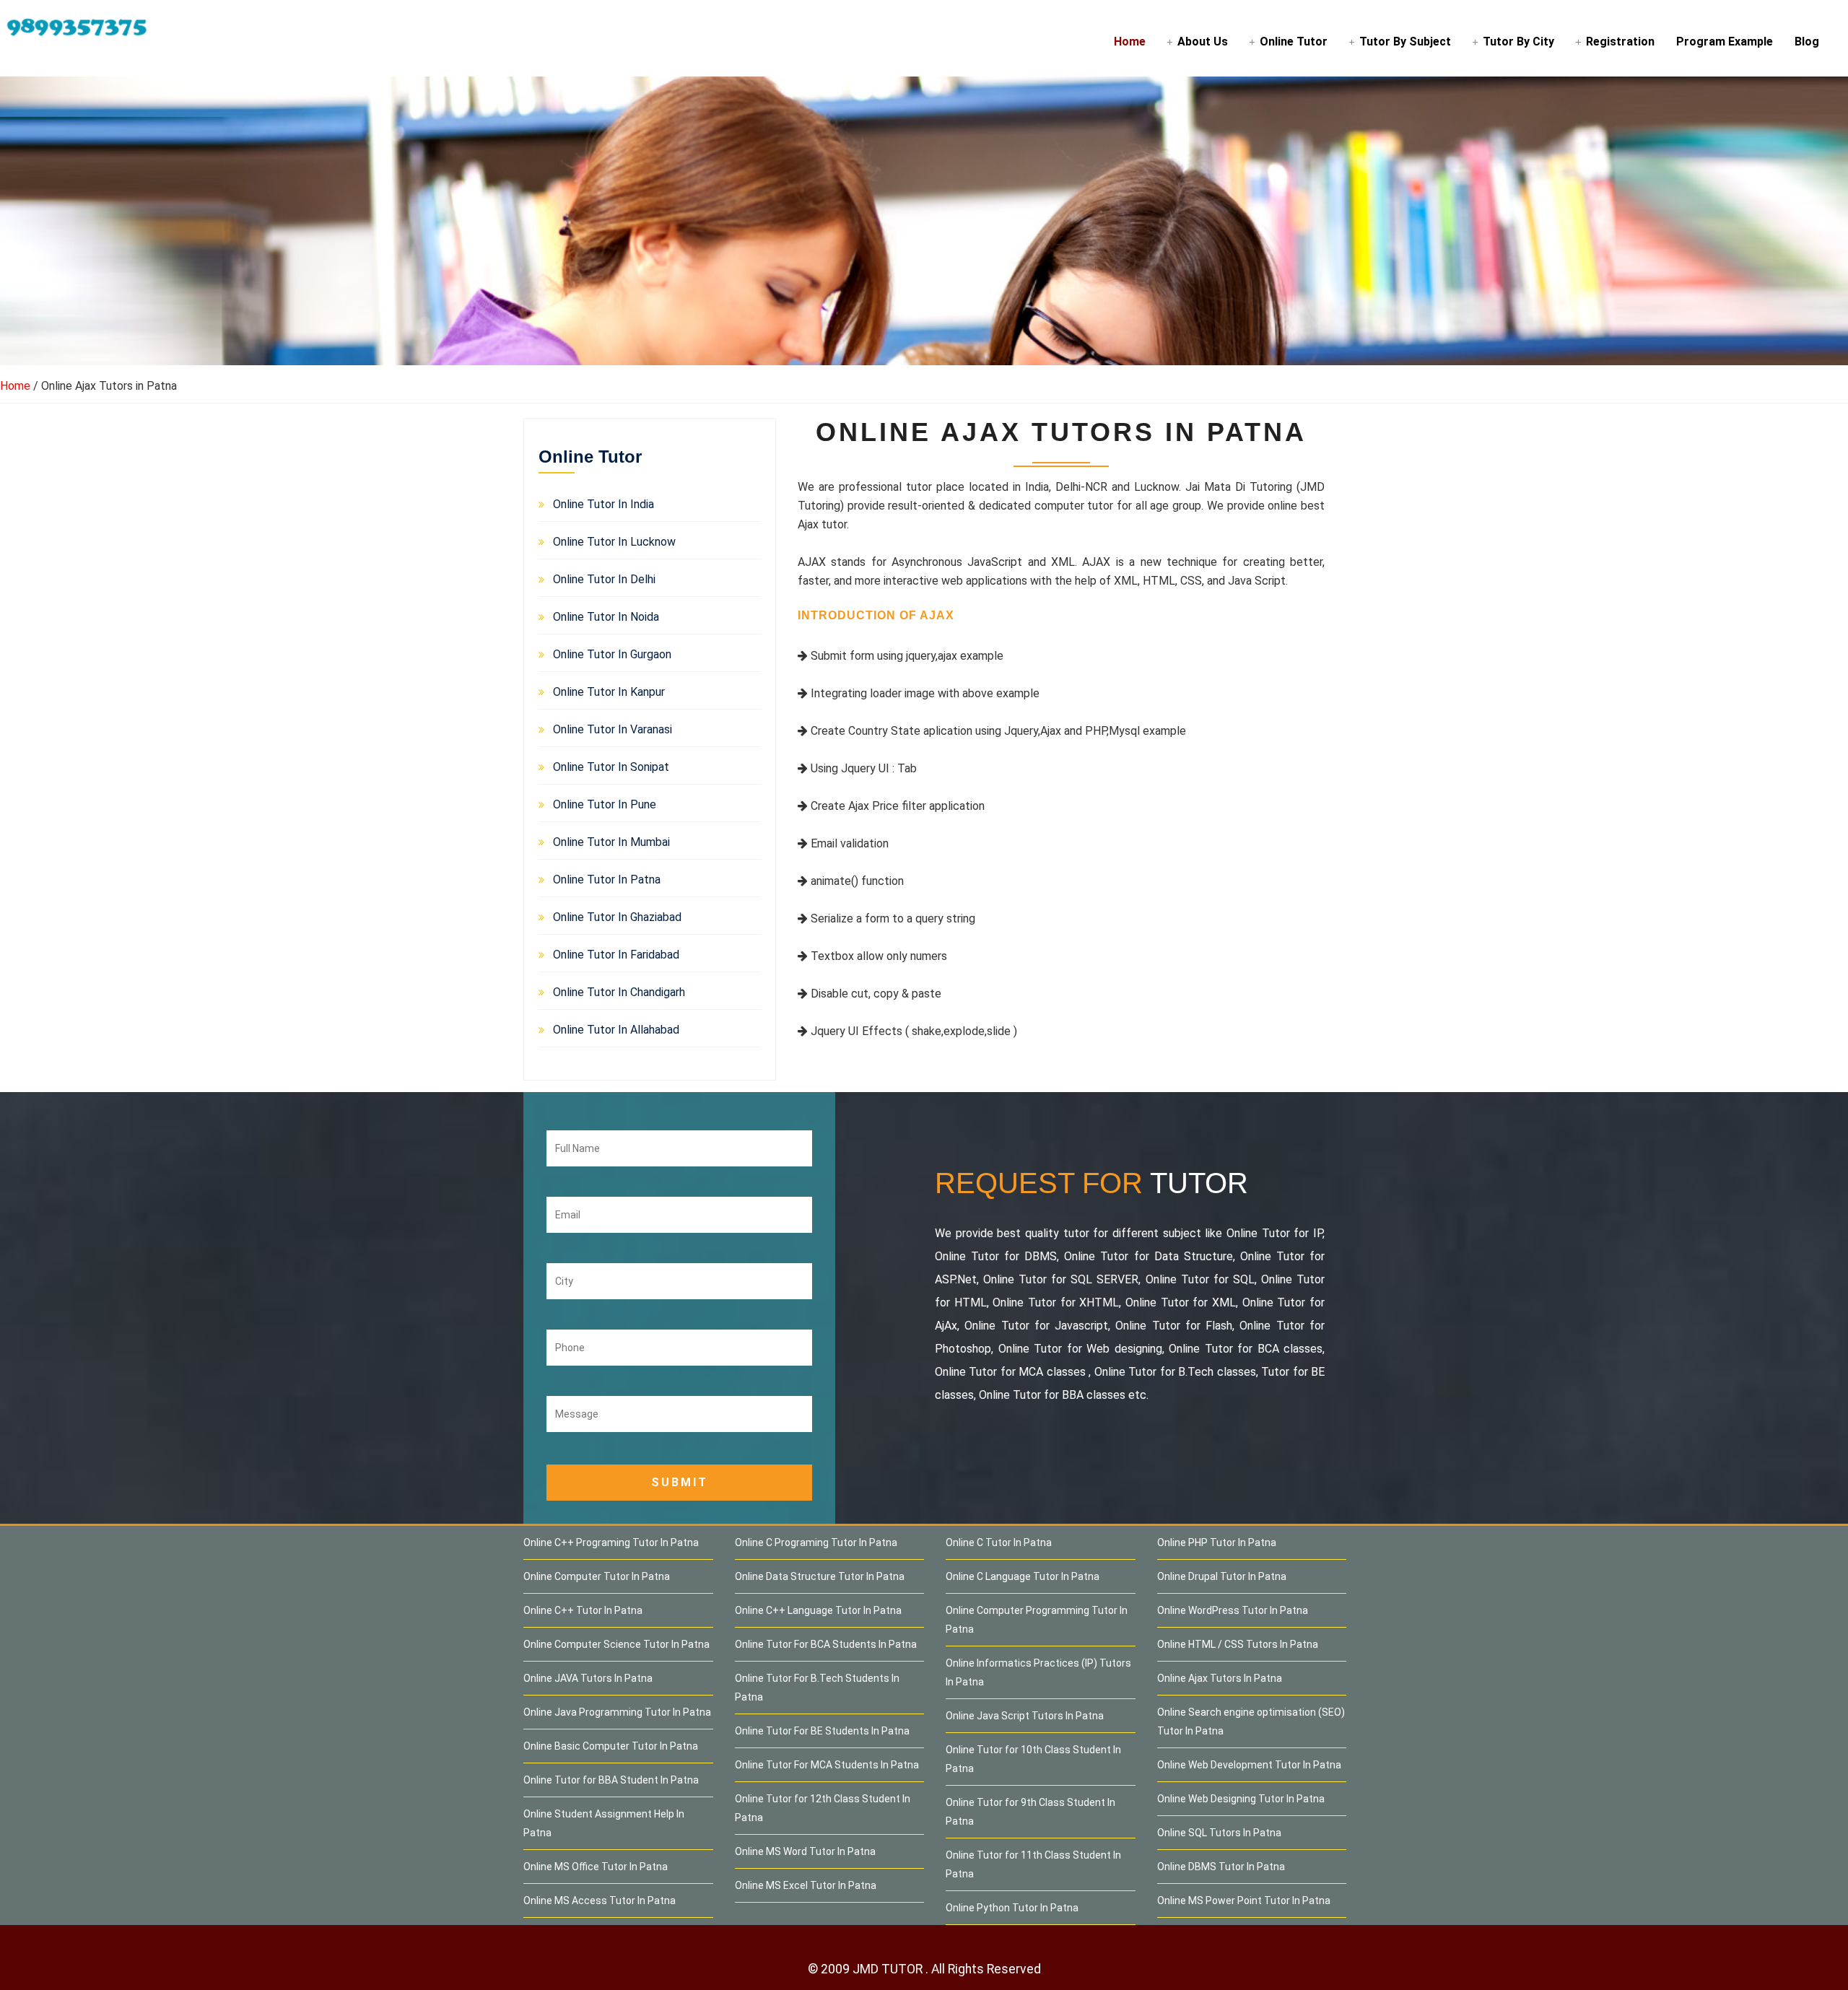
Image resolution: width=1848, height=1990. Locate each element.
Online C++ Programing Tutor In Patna (611, 1542)
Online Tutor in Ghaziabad (617, 917)
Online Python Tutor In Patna (1012, 1908)
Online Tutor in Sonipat (611, 767)
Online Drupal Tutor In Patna (1222, 1576)
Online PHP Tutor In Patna (1217, 1542)
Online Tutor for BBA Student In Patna (611, 1780)
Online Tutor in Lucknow (614, 542)
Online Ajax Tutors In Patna (1220, 1678)
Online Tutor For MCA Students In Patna (827, 1765)
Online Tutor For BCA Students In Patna (826, 1644)
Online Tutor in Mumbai (611, 842)
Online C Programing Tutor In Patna (816, 1542)
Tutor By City (1518, 42)
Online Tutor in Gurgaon (612, 654)
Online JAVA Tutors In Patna (588, 1678)
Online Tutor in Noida (606, 617)
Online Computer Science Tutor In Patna (616, 1644)
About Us (1203, 42)
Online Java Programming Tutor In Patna (617, 1712)
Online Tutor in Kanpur (609, 692)
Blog (1807, 42)
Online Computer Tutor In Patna (597, 1576)
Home (1130, 42)
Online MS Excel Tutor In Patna (806, 1885)
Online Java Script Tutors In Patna (1025, 1716)
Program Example (1725, 42)
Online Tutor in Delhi (604, 579)
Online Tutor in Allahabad (616, 1030)
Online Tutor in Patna (607, 880)
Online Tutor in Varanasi (613, 729)
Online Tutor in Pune (605, 804)
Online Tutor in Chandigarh (619, 992)
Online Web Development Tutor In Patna (1249, 1765)
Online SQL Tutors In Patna (1219, 1833)
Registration (1620, 42)
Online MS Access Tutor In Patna (600, 1900)
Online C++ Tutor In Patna (583, 1610)
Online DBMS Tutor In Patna (1221, 1867)
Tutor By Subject (1405, 42)
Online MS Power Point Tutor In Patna (1244, 1900)
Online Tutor (1294, 42)
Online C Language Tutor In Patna (1023, 1576)
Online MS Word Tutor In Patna (805, 1851)
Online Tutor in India (603, 504)
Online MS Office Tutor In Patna (596, 1867)
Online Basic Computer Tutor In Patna (611, 1746)
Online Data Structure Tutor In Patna (820, 1576)
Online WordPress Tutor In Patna (1233, 1610)
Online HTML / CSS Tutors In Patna (1238, 1644)
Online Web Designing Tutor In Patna (1241, 1799)
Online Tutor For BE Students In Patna (822, 1731)
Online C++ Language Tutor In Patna (818, 1610)
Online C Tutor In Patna (999, 1542)
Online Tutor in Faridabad (616, 955)
